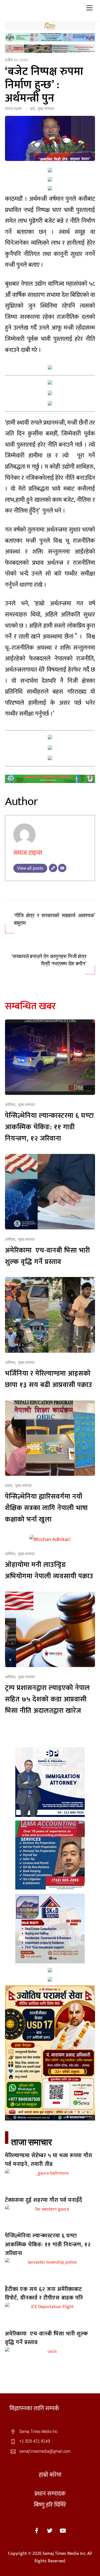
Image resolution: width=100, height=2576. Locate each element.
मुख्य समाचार (46, 109)
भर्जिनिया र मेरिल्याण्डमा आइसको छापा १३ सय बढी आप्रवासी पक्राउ (49, 1379)
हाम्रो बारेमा (50, 2475)
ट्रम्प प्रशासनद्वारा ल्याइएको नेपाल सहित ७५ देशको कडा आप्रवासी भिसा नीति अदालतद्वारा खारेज (47, 1699)
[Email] (62, 868)
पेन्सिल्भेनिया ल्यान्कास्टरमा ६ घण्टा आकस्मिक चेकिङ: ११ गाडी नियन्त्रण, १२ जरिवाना (49, 1127)
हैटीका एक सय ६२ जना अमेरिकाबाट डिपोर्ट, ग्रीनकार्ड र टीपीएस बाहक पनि (44, 2294)
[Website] (53, 868)
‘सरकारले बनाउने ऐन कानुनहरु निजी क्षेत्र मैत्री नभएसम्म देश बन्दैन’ (49, 960)
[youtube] (63, 2530)
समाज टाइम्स (13, 109)
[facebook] (37, 2530)
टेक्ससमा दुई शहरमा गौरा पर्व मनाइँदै (44, 2200)
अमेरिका (10, 1105)
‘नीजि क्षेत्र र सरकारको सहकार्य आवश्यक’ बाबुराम (54, 919)
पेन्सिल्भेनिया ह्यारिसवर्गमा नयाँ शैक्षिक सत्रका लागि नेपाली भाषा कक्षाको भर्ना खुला (46, 1508)
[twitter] (50, 2530)
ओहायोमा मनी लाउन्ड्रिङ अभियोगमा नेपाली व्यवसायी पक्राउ (49, 1570)
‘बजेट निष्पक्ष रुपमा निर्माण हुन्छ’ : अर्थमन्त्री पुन (44, 85)
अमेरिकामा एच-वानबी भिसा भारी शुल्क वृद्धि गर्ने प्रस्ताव (47, 1256)
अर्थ (32, 109)
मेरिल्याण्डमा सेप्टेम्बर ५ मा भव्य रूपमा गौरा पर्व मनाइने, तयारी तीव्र (49, 2160)
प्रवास (9, 1486)
